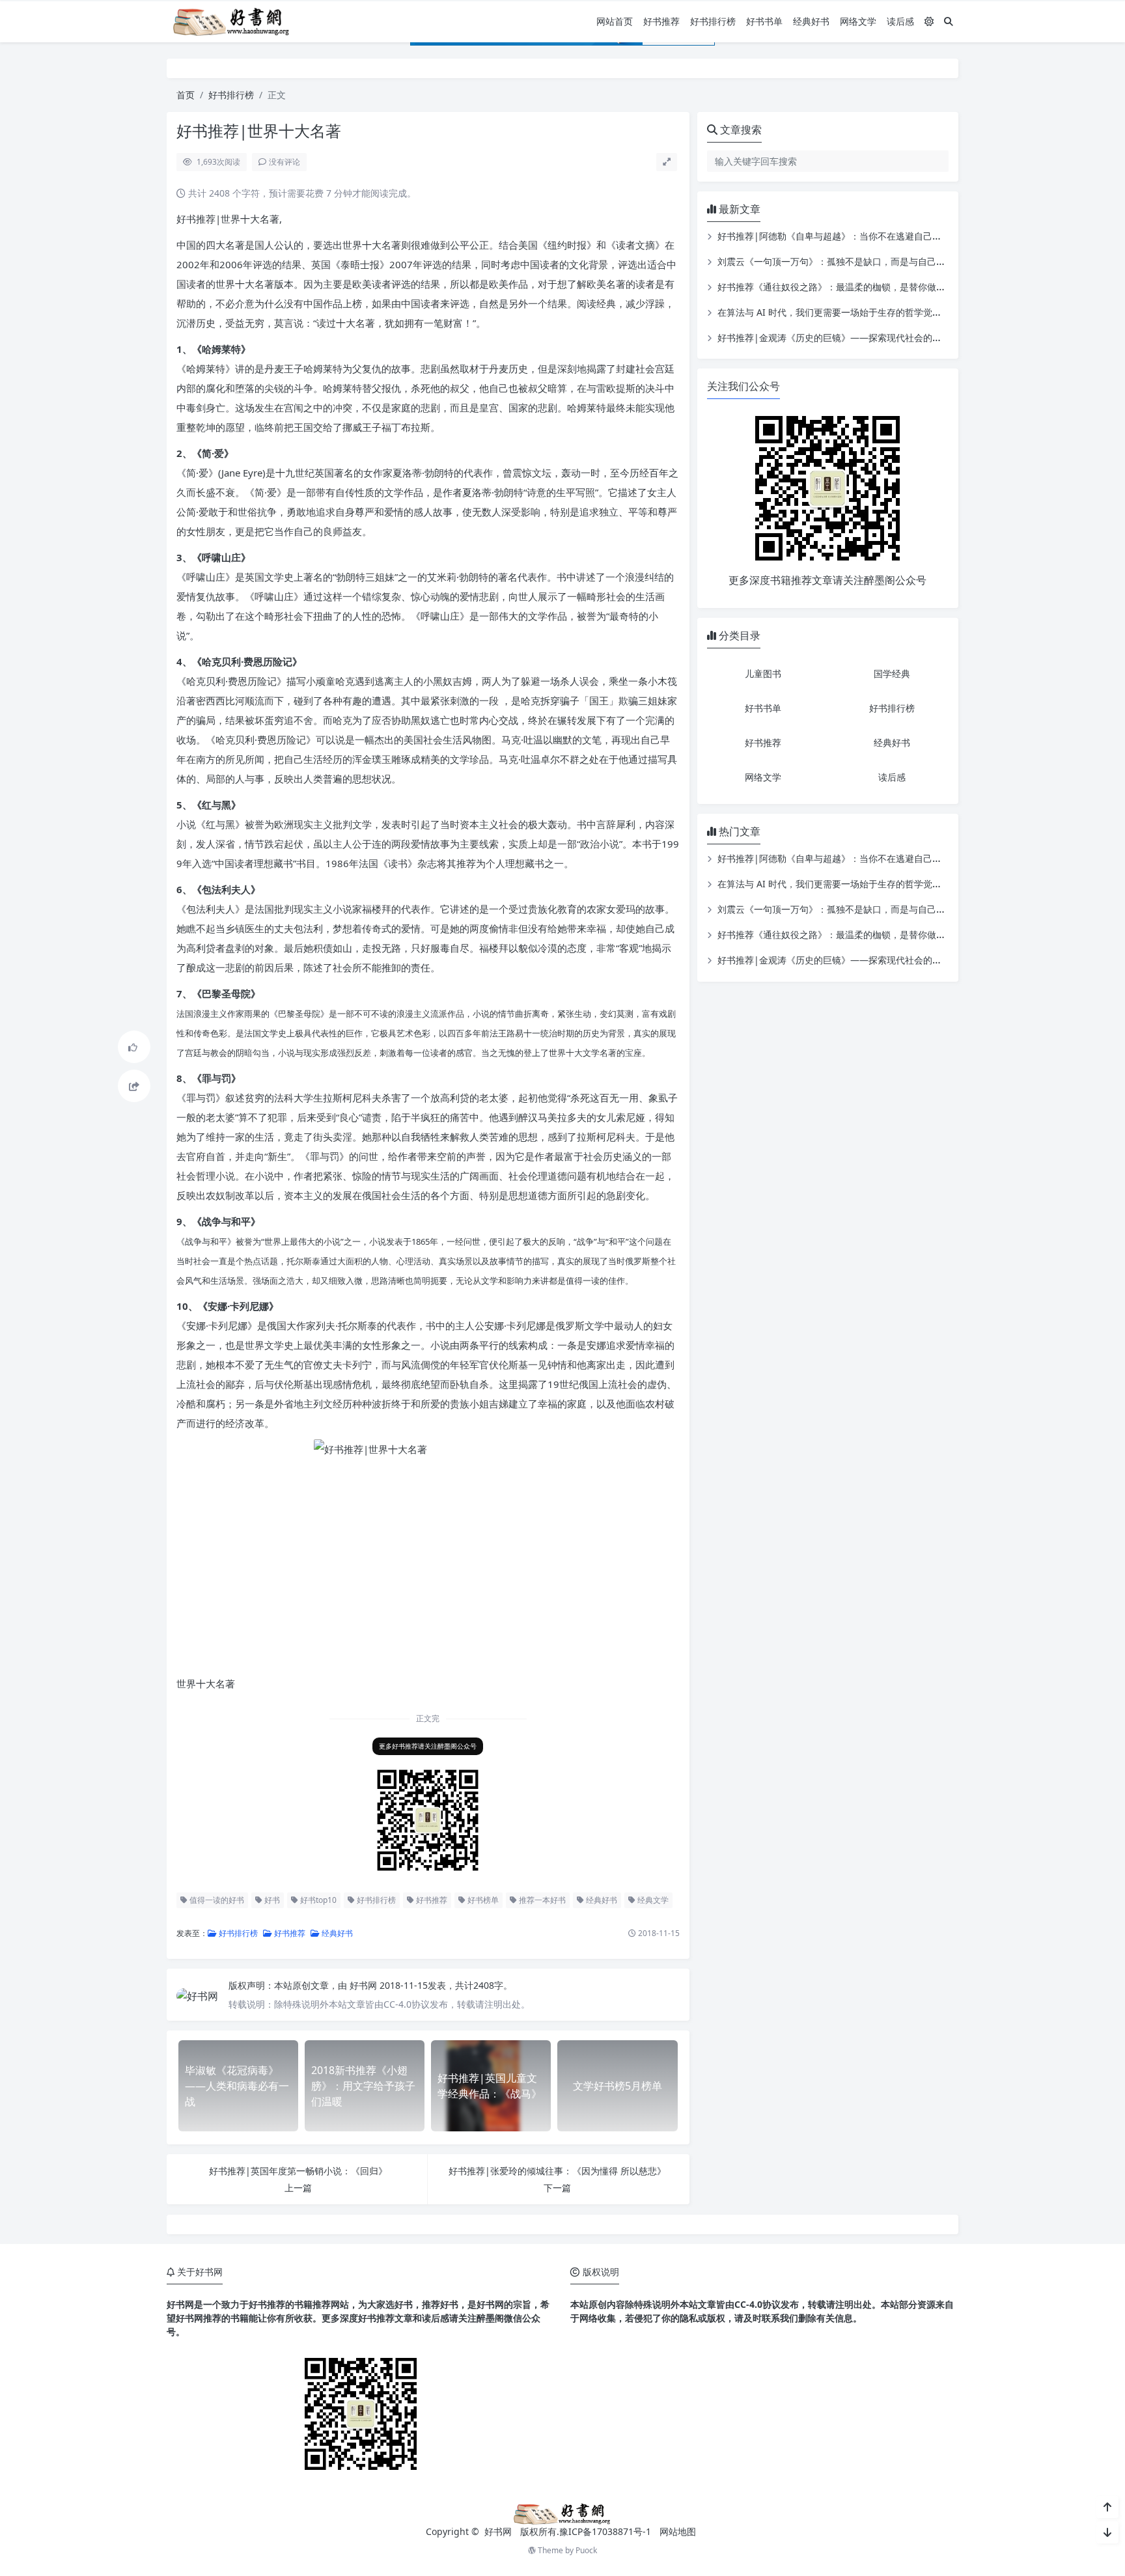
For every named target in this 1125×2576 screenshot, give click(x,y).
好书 (271, 1900)
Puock (586, 2550)
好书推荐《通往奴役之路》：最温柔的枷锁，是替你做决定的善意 (850, 287)
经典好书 (811, 21)
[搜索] (949, 21)
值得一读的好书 (216, 1900)
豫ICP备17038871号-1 (605, 2531)
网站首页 (615, 21)
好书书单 (764, 21)
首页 (186, 95)
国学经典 (892, 673)
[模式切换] (929, 21)
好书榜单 (482, 1900)
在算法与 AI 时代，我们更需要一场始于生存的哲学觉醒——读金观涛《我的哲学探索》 (893, 312)
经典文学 (652, 1900)
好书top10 (317, 1900)
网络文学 (858, 21)
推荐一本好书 (541, 1900)
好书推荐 (661, 21)
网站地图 (678, 2531)
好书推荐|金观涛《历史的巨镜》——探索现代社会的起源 (834, 338)
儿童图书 (763, 673)
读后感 (900, 21)
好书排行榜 (713, 21)
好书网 (365, 1985)
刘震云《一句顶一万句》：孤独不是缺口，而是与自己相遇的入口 (850, 261)
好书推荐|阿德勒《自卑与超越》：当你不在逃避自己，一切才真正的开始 (866, 236)
